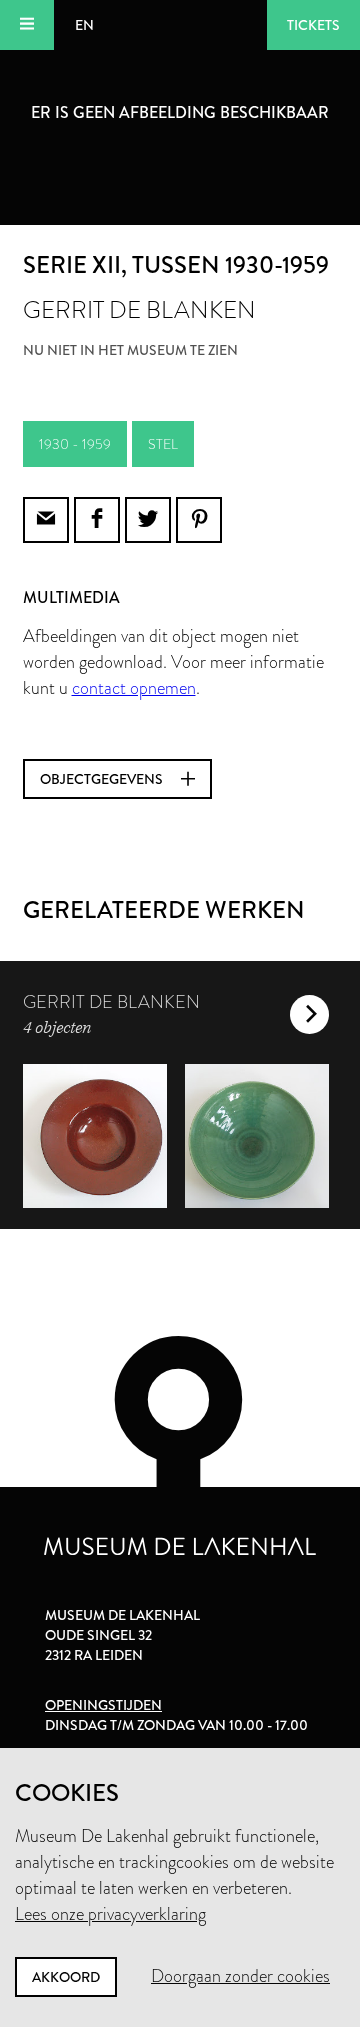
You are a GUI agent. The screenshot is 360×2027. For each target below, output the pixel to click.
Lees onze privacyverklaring (110, 1914)
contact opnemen (134, 688)
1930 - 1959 (75, 444)
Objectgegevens (103, 779)
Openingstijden (103, 1705)
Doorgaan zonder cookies (240, 1976)
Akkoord (66, 1977)
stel (163, 444)
